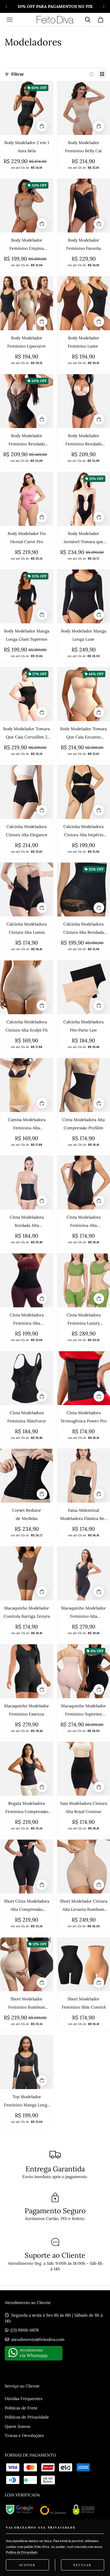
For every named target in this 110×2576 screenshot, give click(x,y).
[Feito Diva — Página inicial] (55, 20)
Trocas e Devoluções (24, 2435)
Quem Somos (17, 2426)
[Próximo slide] (104, 6)
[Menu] (10, 20)
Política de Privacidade (22, 2552)
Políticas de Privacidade (27, 2417)
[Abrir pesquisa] (88, 20)
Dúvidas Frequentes (23, 2399)
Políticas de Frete (21, 2408)
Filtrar (18, 74)
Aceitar (27, 2565)
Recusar (82, 2565)
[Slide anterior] (6, 6)
